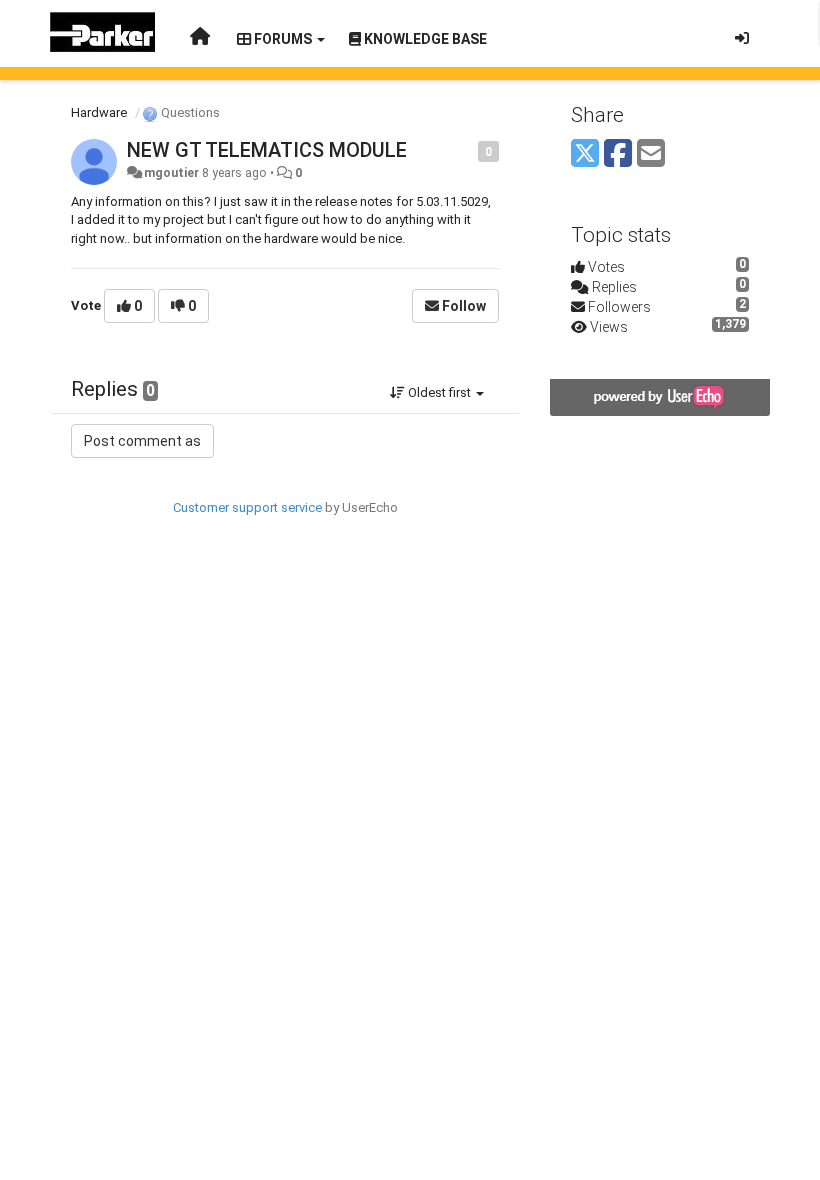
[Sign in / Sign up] (742, 38)
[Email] (651, 154)
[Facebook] (618, 154)
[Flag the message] (467, 150)
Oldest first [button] (439, 392)
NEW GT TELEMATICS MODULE (267, 150)
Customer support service (247, 507)
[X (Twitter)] (585, 154)
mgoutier (171, 173)
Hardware (99, 112)
